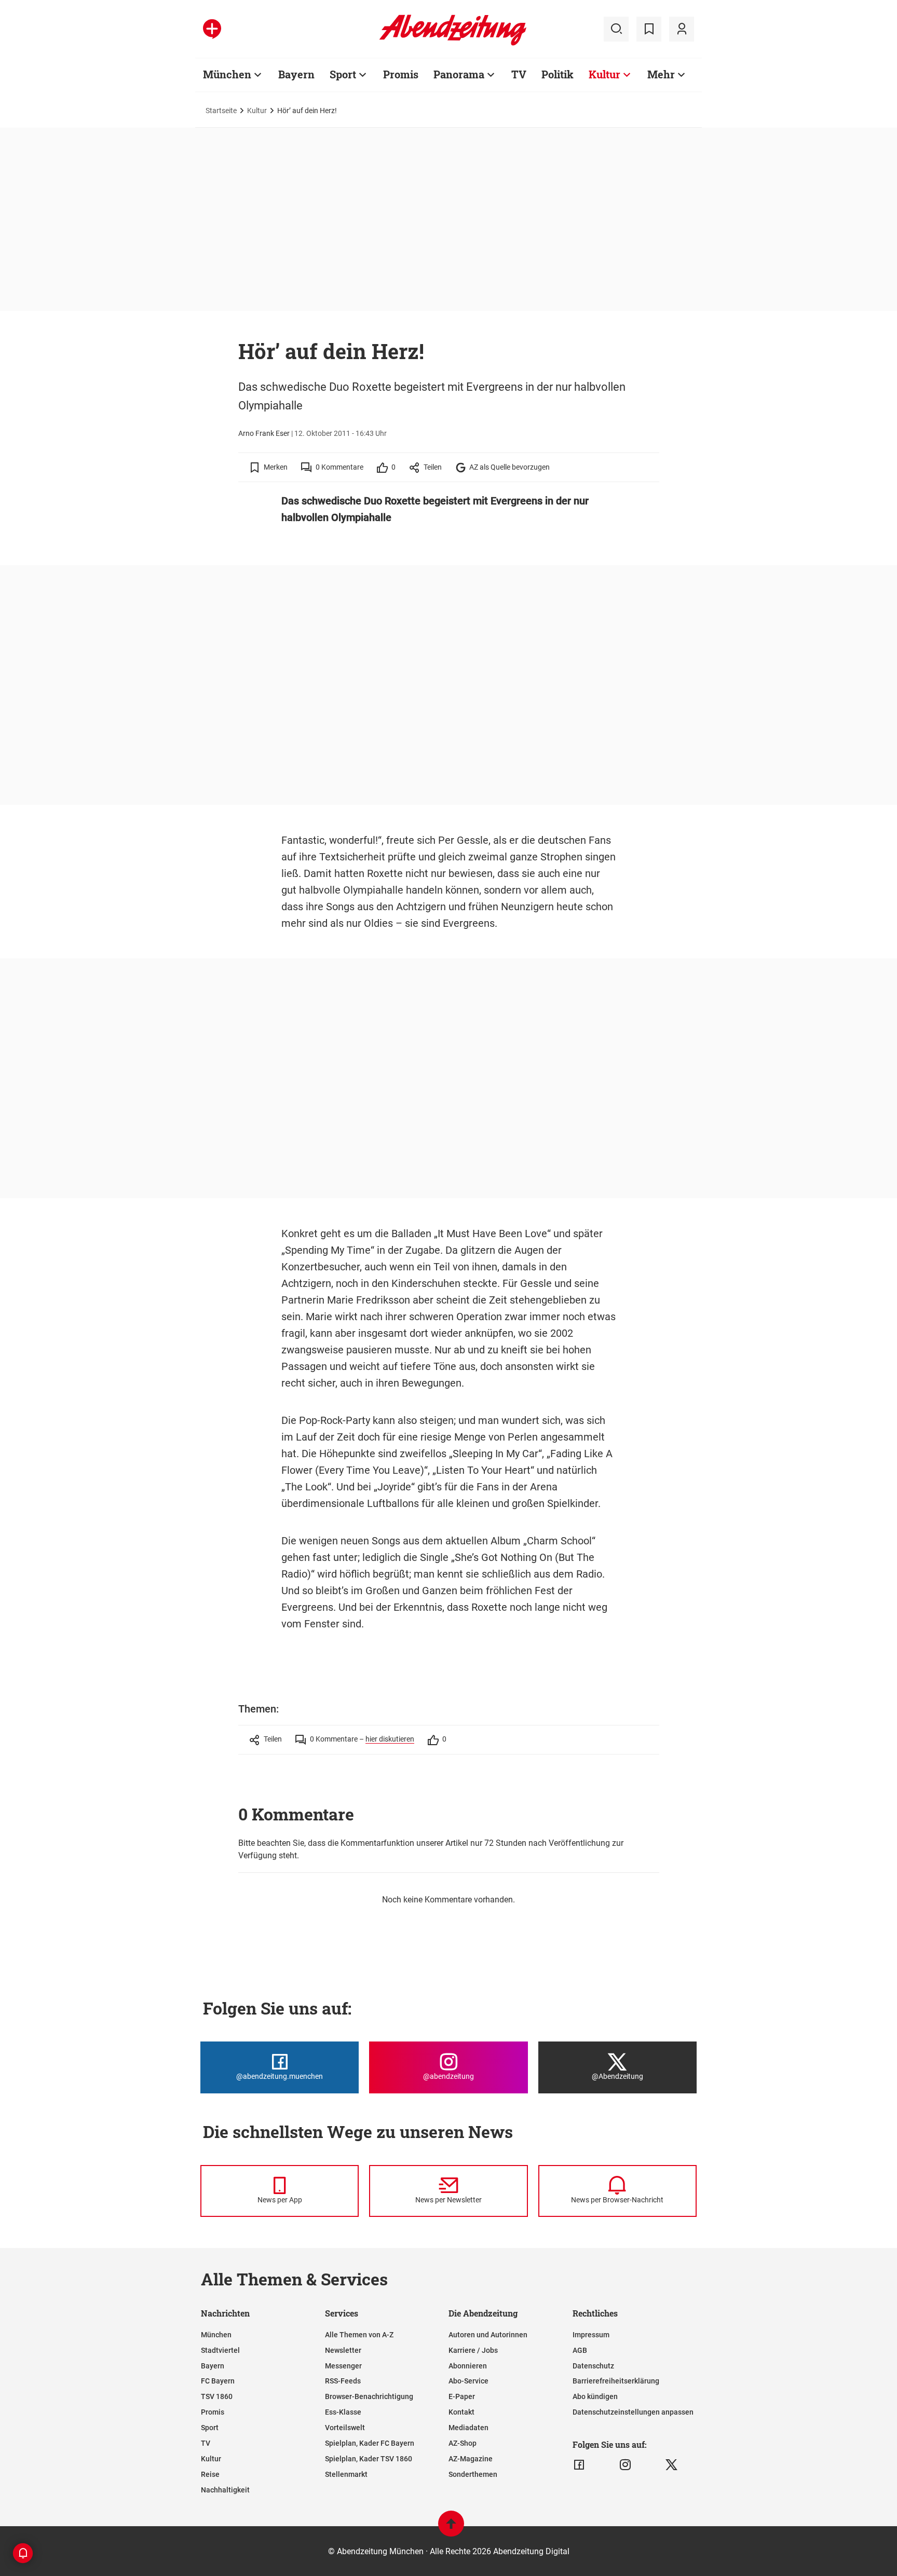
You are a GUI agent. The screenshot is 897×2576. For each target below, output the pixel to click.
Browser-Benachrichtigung (369, 2396)
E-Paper (462, 2396)
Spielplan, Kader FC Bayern (370, 2443)
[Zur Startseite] (453, 44)
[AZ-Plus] (212, 29)
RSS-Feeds (343, 2381)
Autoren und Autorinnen (488, 2335)
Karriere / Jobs (473, 2350)
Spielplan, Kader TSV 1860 (369, 2459)
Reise (210, 2474)
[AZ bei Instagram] (625, 2465)
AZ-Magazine (471, 2459)
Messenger (343, 2366)
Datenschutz (593, 2366)
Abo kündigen (595, 2396)
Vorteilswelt (345, 2428)
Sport (343, 74)
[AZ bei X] (671, 2465)
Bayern (296, 74)
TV (519, 74)
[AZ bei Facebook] (579, 2465)
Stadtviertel (220, 2350)
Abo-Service (468, 2381)
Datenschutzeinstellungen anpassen (633, 2412)
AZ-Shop (463, 2443)
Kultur (604, 74)
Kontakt (461, 2412)
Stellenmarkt (346, 2474)
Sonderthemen (473, 2474)
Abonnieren (468, 2366)
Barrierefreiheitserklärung (616, 2381)
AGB (580, 2350)
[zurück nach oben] (451, 2529)
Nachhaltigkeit (225, 2490)
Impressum (591, 2335)
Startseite (221, 111)
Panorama (459, 74)
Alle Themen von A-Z (359, 2335)
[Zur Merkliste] (649, 29)
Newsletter (343, 2350)
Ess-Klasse (343, 2412)
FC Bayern (218, 2381)
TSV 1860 (217, 2396)
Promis (401, 74)
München (227, 74)
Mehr (661, 74)
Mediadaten (468, 2428)
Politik (558, 74)
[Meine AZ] (682, 29)
